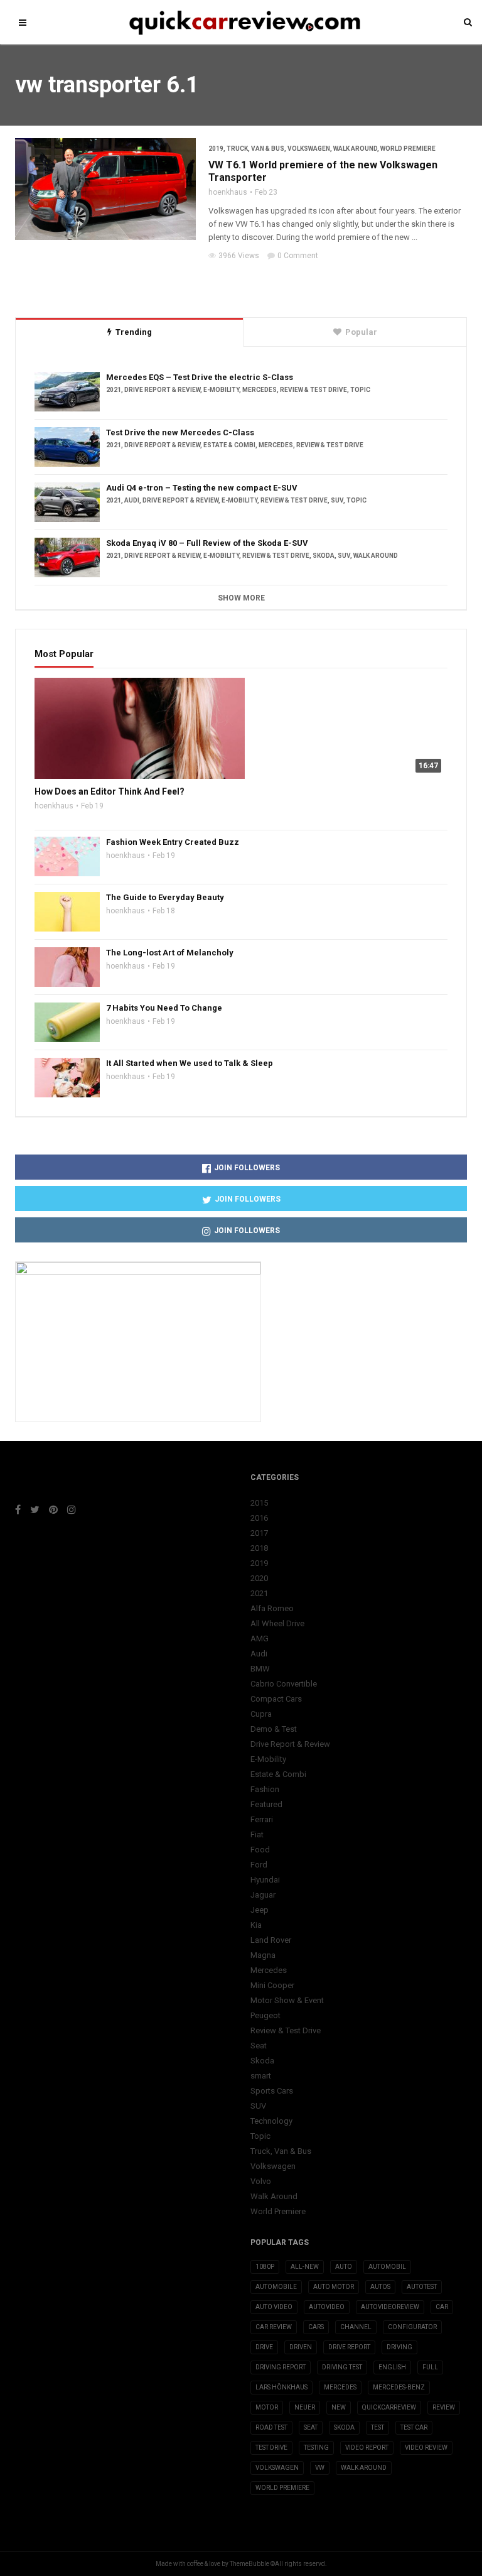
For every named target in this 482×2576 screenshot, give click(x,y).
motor (267, 2407)
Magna (263, 1955)
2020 (259, 1578)
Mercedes (260, 390)
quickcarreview (389, 2407)
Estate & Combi (229, 445)
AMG (260, 1639)
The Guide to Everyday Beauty (165, 897)
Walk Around (355, 149)
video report (367, 2448)
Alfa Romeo (272, 1608)
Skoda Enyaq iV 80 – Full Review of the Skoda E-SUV (207, 543)
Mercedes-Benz (399, 2387)
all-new (305, 2267)
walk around (364, 2468)
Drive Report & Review (162, 390)
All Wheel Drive (277, 1623)
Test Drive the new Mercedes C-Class (180, 432)
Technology (271, 2121)
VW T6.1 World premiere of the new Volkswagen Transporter (323, 171)
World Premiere (408, 149)
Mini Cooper (272, 1985)
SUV (337, 500)
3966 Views (239, 256)
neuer (305, 2407)
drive (264, 2347)
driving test (342, 2367)
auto (344, 2267)
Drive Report (349, 2347)
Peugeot (265, 2015)
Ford (259, 1865)
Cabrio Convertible (284, 1684)
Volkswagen (309, 149)
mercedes (340, 2387)
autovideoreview (390, 2307)
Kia (256, 1925)
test (378, 2427)
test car (414, 2427)
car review (274, 2327)
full (430, 2367)
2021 (114, 390)
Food (260, 1850)
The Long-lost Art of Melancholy (170, 953)
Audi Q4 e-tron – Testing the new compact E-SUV (202, 488)
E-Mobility (221, 390)
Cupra (261, 1714)
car (442, 2307)
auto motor (334, 2287)
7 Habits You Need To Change (164, 1008)
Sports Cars (272, 2091)
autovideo (327, 2307)
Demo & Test (274, 1729)
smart (261, 2076)
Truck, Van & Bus (255, 149)
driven (301, 2347)
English (392, 2367)
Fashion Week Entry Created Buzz (173, 842)
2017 (259, 1533)
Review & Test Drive (313, 390)
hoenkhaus (228, 192)
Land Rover (271, 1940)
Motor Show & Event (287, 2000)
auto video (274, 2307)
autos (380, 2287)
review (444, 2407)
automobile (276, 2287)
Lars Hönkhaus (281, 2387)
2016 (259, 1518)
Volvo (261, 2181)
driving (399, 2347)
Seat (259, 2046)
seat (311, 2427)
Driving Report (281, 2367)
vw (320, 2468)
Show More (241, 598)
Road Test (271, 2427)
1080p (265, 2267)
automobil (387, 2267)
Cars (316, 2327)
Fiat (257, 1834)
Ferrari (262, 1819)
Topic (360, 390)
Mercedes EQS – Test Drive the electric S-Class (200, 377)
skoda (344, 2427)
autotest (422, 2287)
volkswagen (277, 2468)
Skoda (324, 556)
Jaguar (263, 1895)
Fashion (265, 1789)
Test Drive (271, 2448)
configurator (412, 2327)
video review (426, 2448)
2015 (259, 1503)
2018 (259, 1548)
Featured (266, 1804)
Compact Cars (276, 1699)
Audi (132, 500)
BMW (260, 1669)
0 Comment (298, 256)
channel (356, 2327)
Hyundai (265, 1880)
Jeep (260, 1910)
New (339, 2407)
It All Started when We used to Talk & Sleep (190, 1063)
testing (316, 2448)
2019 (216, 149)
